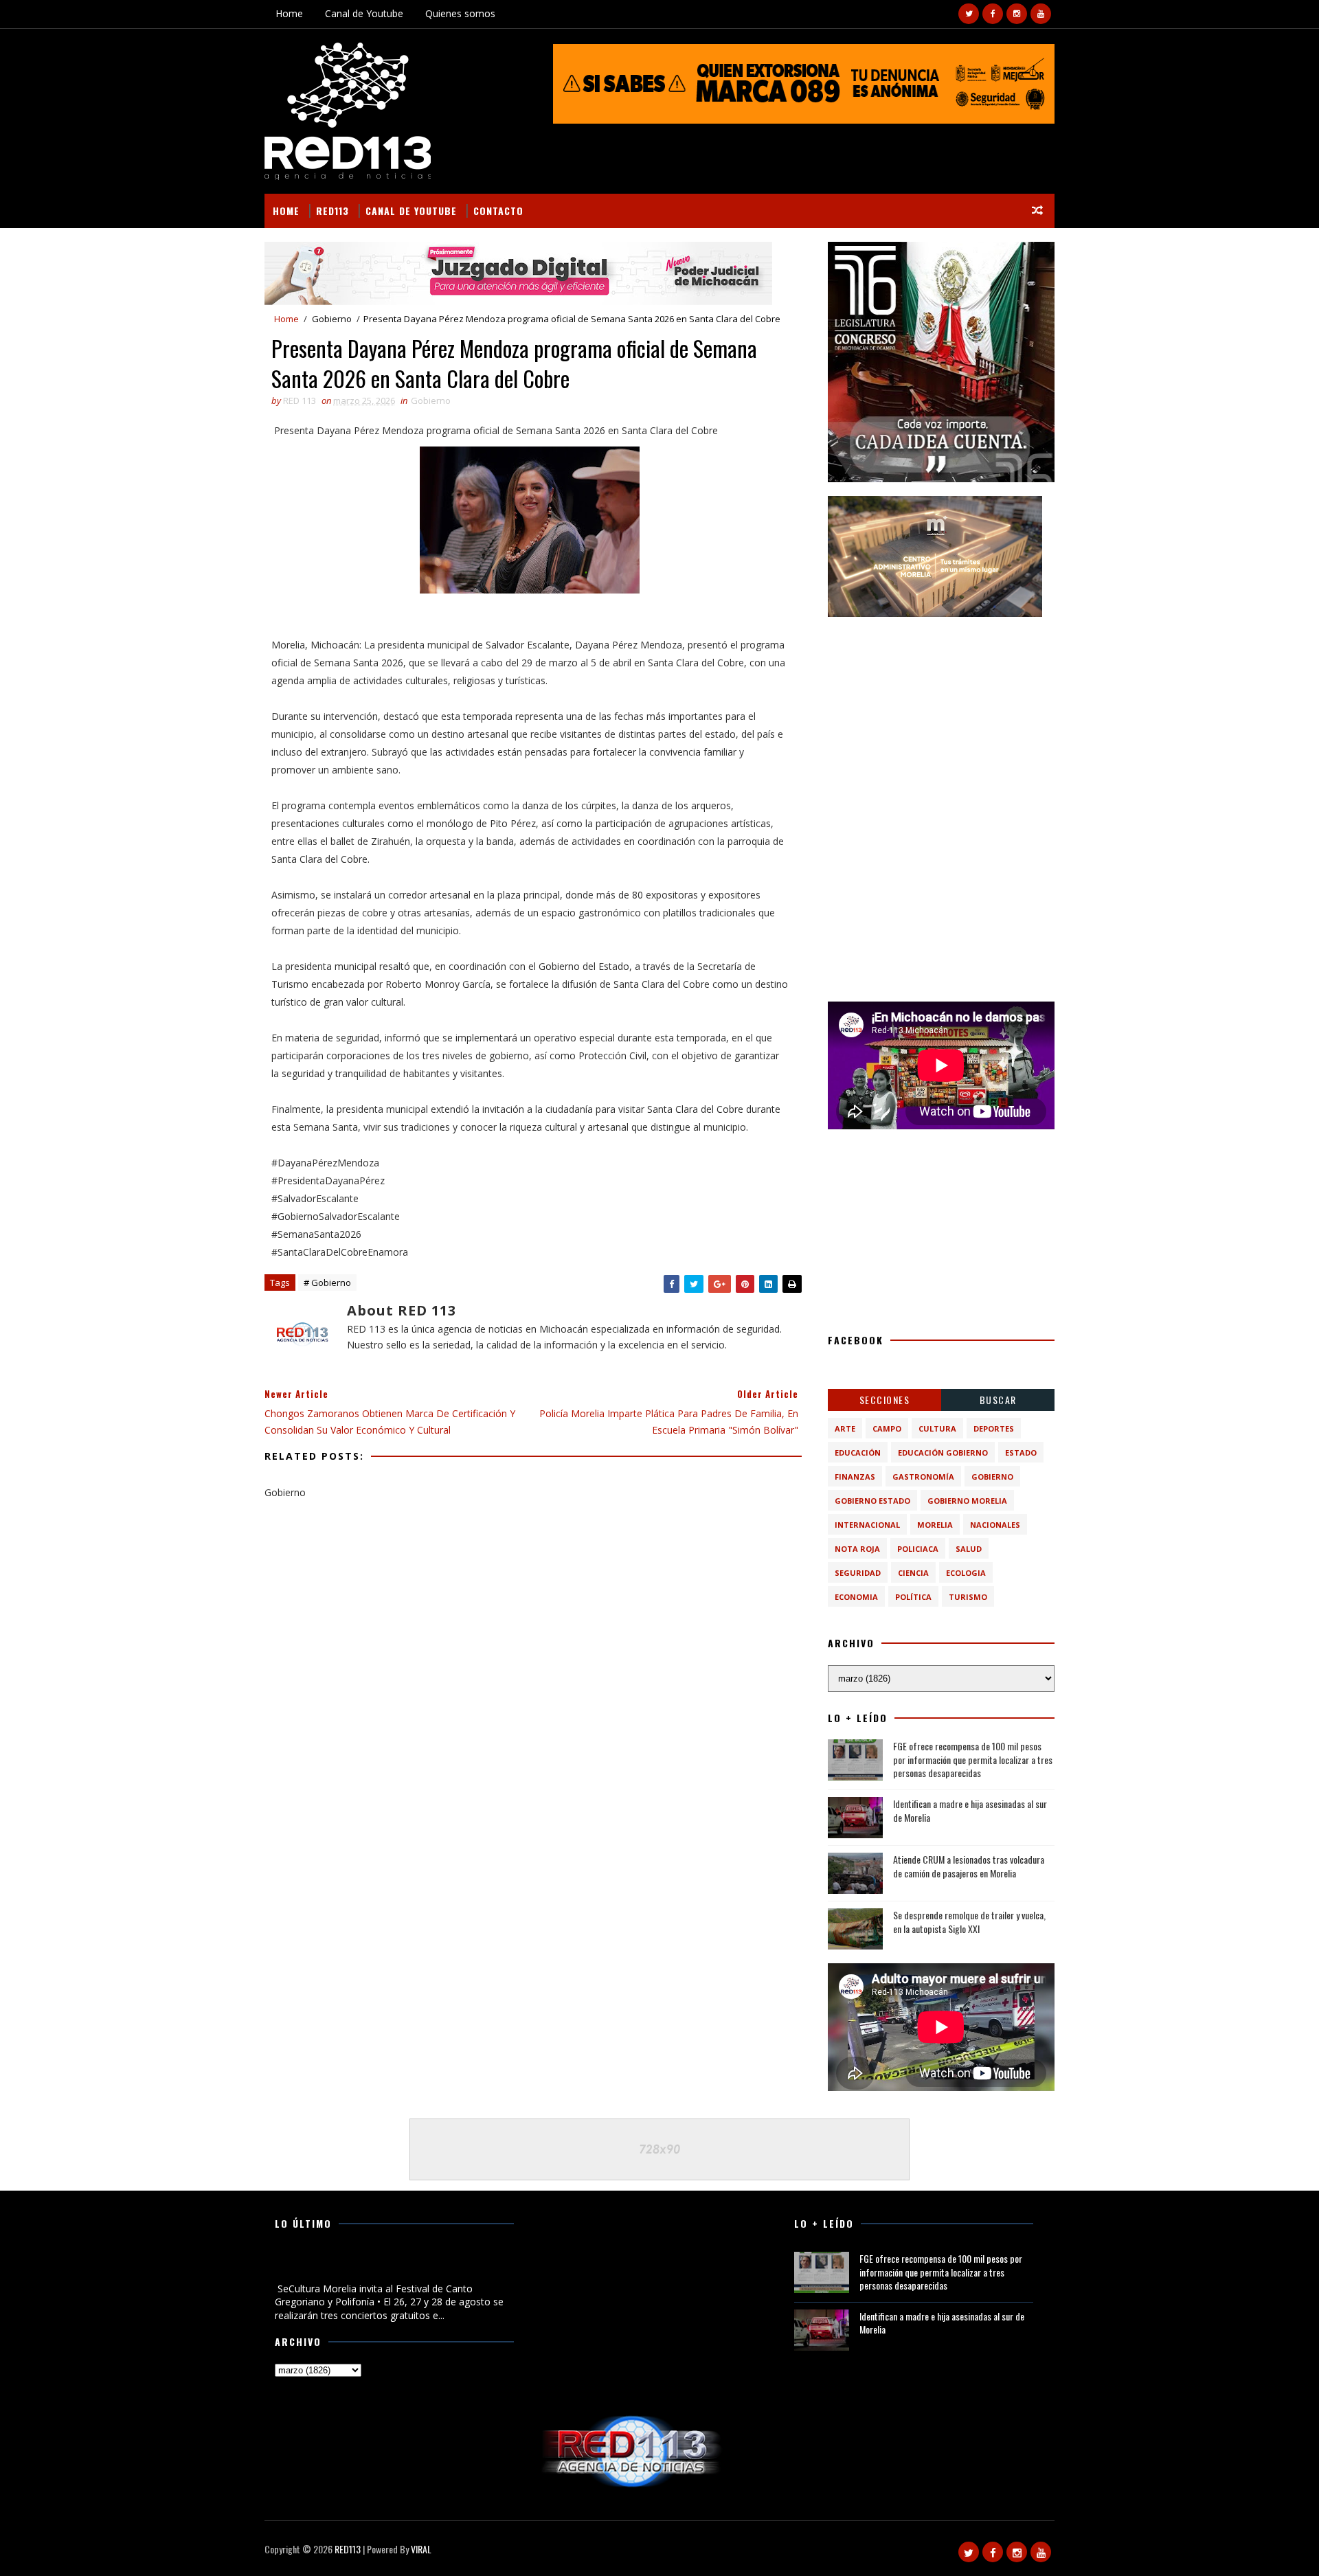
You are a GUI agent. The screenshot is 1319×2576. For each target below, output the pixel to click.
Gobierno (332, 319)
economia (856, 1597)
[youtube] (1041, 14)
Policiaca (918, 1549)
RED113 (332, 211)
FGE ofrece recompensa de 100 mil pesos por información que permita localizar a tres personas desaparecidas (973, 1759)
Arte (845, 1428)
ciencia (913, 1573)
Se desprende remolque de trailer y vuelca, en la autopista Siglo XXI (969, 1922)
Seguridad (858, 1573)
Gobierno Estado (872, 1501)
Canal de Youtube (364, 13)
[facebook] (993, 14)
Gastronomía (923, 1477)
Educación (858, 1453)
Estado (1021, 1453)
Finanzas (855, 1477)
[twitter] (969, 14)
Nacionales (995, 1525)
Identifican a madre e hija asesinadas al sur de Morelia (970, 1810)
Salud (969, 1549)
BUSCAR (998, 1400)
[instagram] (1017, 14)
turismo (968, 1597)
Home (289, 13)
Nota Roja (857, 1549)
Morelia (935, 1525)
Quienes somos (460, 13)
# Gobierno (327, 1283)
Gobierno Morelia (967, 1501)
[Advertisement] (941, 716)
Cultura (937, 1428)
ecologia (966, 1573)
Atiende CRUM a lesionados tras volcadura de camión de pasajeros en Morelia (969, 1866)
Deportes (994, 1428)
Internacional (867, 1525)
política (913, 1597)
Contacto (498, 211)
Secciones (885, 1400)
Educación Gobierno (943, 1453)
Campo (887, 1428)
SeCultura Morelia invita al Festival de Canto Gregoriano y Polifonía (372, 2266)
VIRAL (421, 2549)
